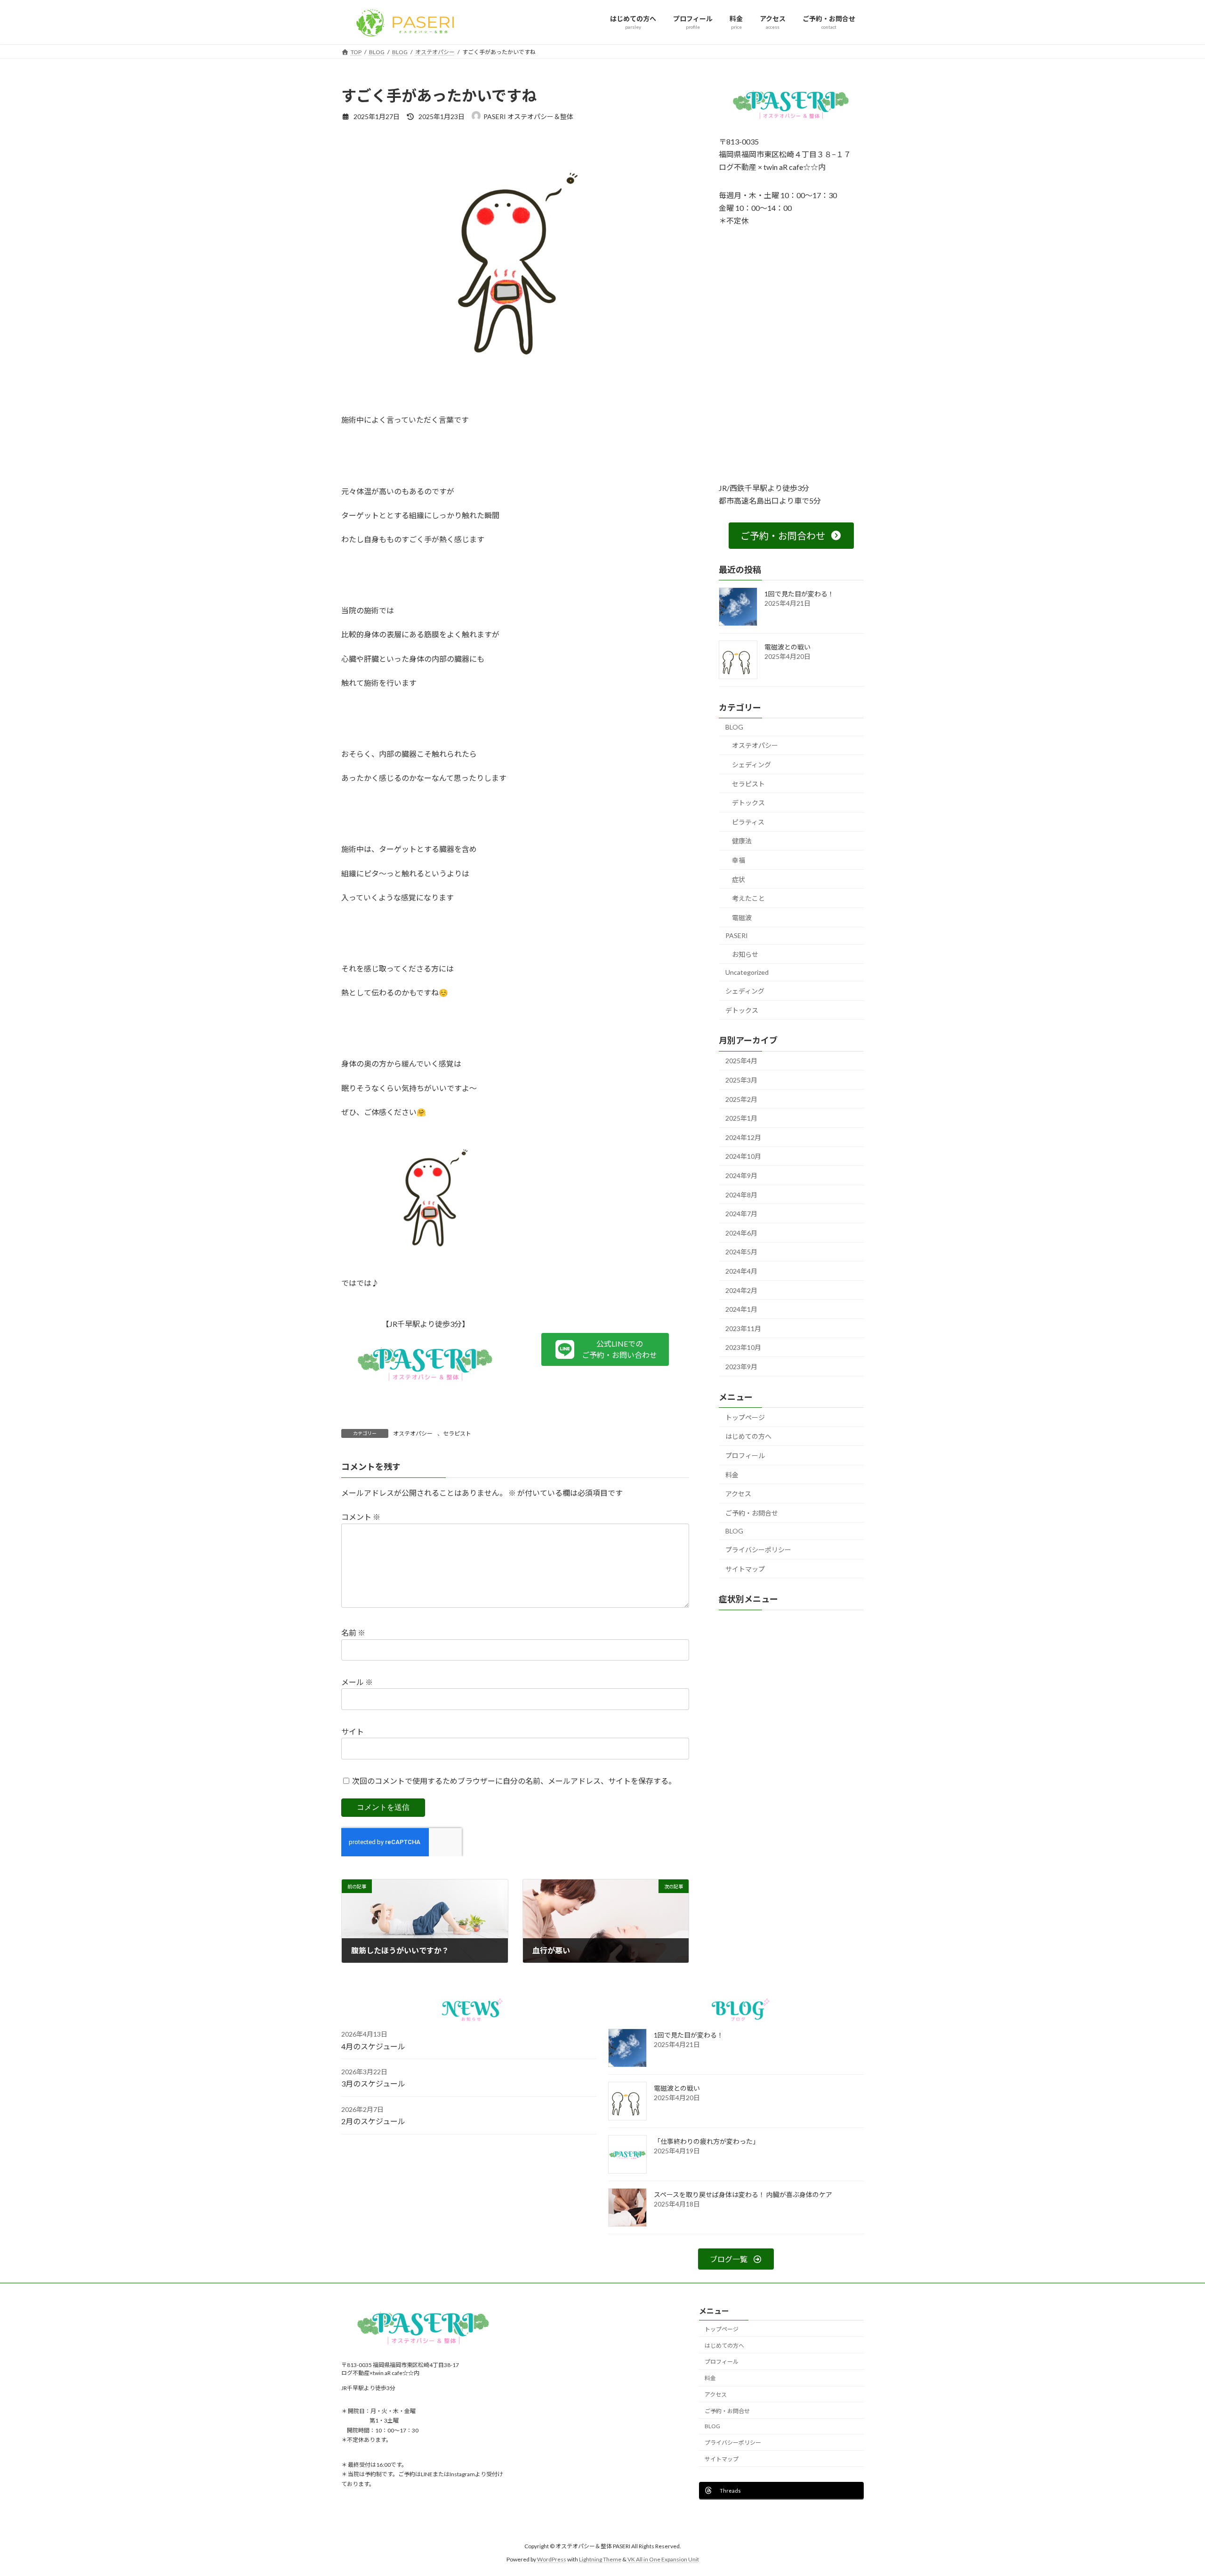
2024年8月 (741, 1194)
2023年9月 (741, 1367)
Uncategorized (747, 972)
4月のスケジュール (373, 2046)
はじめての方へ (748, 1436)
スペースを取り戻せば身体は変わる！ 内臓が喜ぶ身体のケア (743, 2195)
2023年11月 (743, 1328)
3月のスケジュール (373, 2083)
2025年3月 (741, 1080)
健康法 (742, 841)
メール (357, 1682)
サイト (353, 1731)
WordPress (552, 2560)
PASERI (737, 935)
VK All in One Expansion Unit (663, 2560)
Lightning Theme (600, 2560)
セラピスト (457, 1433)
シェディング (751, 765)
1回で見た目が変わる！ (799, 593)
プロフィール (745, 1456)
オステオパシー (413, 1433)
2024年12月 (743, 1137)
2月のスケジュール (373, 2121)
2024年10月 (743, 1156)
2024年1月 (741, 1309)
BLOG (734, 726)
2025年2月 (741, 1099)
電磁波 (742, 917)
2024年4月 (741, 1271)
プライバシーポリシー (758, 1550)
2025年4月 (741, 1061)
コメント (361, 1517)
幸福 (739, 860)
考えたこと (748, 898)
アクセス (738, 1494)
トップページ (745, 1417)
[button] (605, 1349)
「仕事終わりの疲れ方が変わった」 (707, 2141)
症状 (739, 879)
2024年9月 (741, 1176)
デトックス (748, 803)
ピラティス (748, 822)
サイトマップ (745, 1569)
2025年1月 (741, 1118)
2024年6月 (741, 1232)
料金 (732, 1474)
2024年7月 (741, 1214)
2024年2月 (741, 1290)
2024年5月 (741, 1252)
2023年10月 (743, 1347)
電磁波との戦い (787, 646)
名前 (353, 1633)
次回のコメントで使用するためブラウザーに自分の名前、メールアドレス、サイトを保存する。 (514, 1781)
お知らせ (745, 954)
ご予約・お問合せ (752, 1513)
